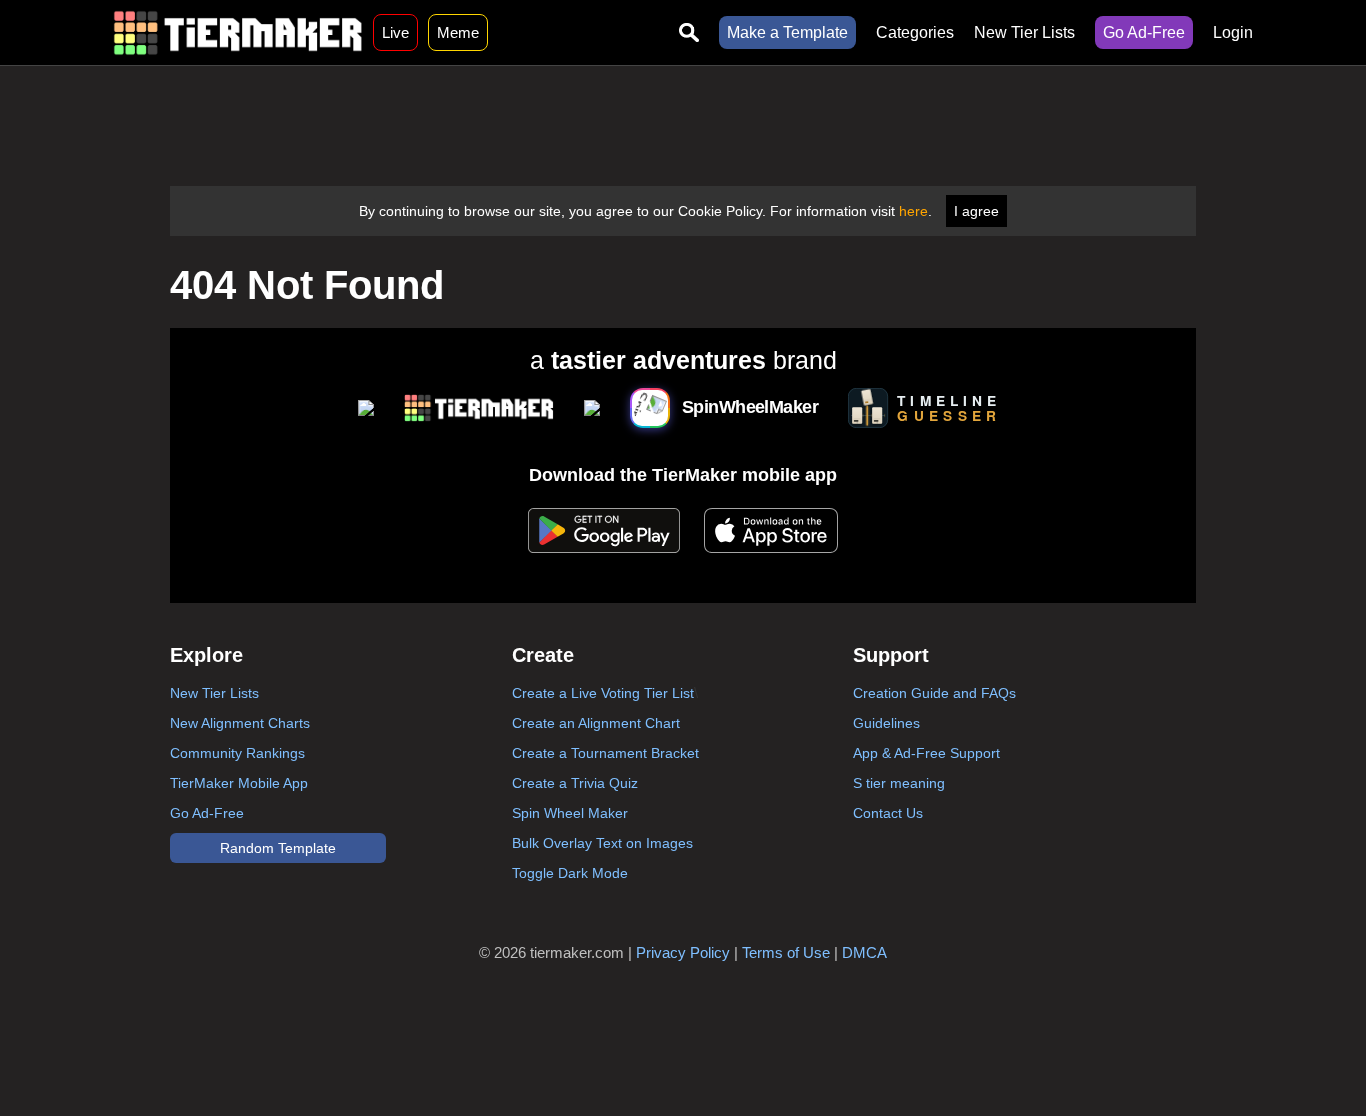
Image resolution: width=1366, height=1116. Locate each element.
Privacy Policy (683, 952)
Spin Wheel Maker (570, 813)
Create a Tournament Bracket (605, 753)
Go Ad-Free (1144, 32)
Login (1233, 32)
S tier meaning (899, 783)
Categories (915, 32)
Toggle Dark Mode (570, 873)
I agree (976, 211)
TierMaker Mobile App (239, 783)
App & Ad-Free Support (926, 753)
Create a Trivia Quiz (575, 783)
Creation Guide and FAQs (934, 693)
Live (395, 32)
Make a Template (787, 32)
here (913, 211)
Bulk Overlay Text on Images (602, 843)
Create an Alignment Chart (596, 723)
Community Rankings (237, 753)
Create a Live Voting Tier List (603, 693)
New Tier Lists (1024, 32)
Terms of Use (786, 952)
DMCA (864, 952)
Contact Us (888, 813)
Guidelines (886, 723)
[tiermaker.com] (238, 32)
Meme (458, 32)
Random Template (278, 848)
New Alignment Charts (240, 723)
